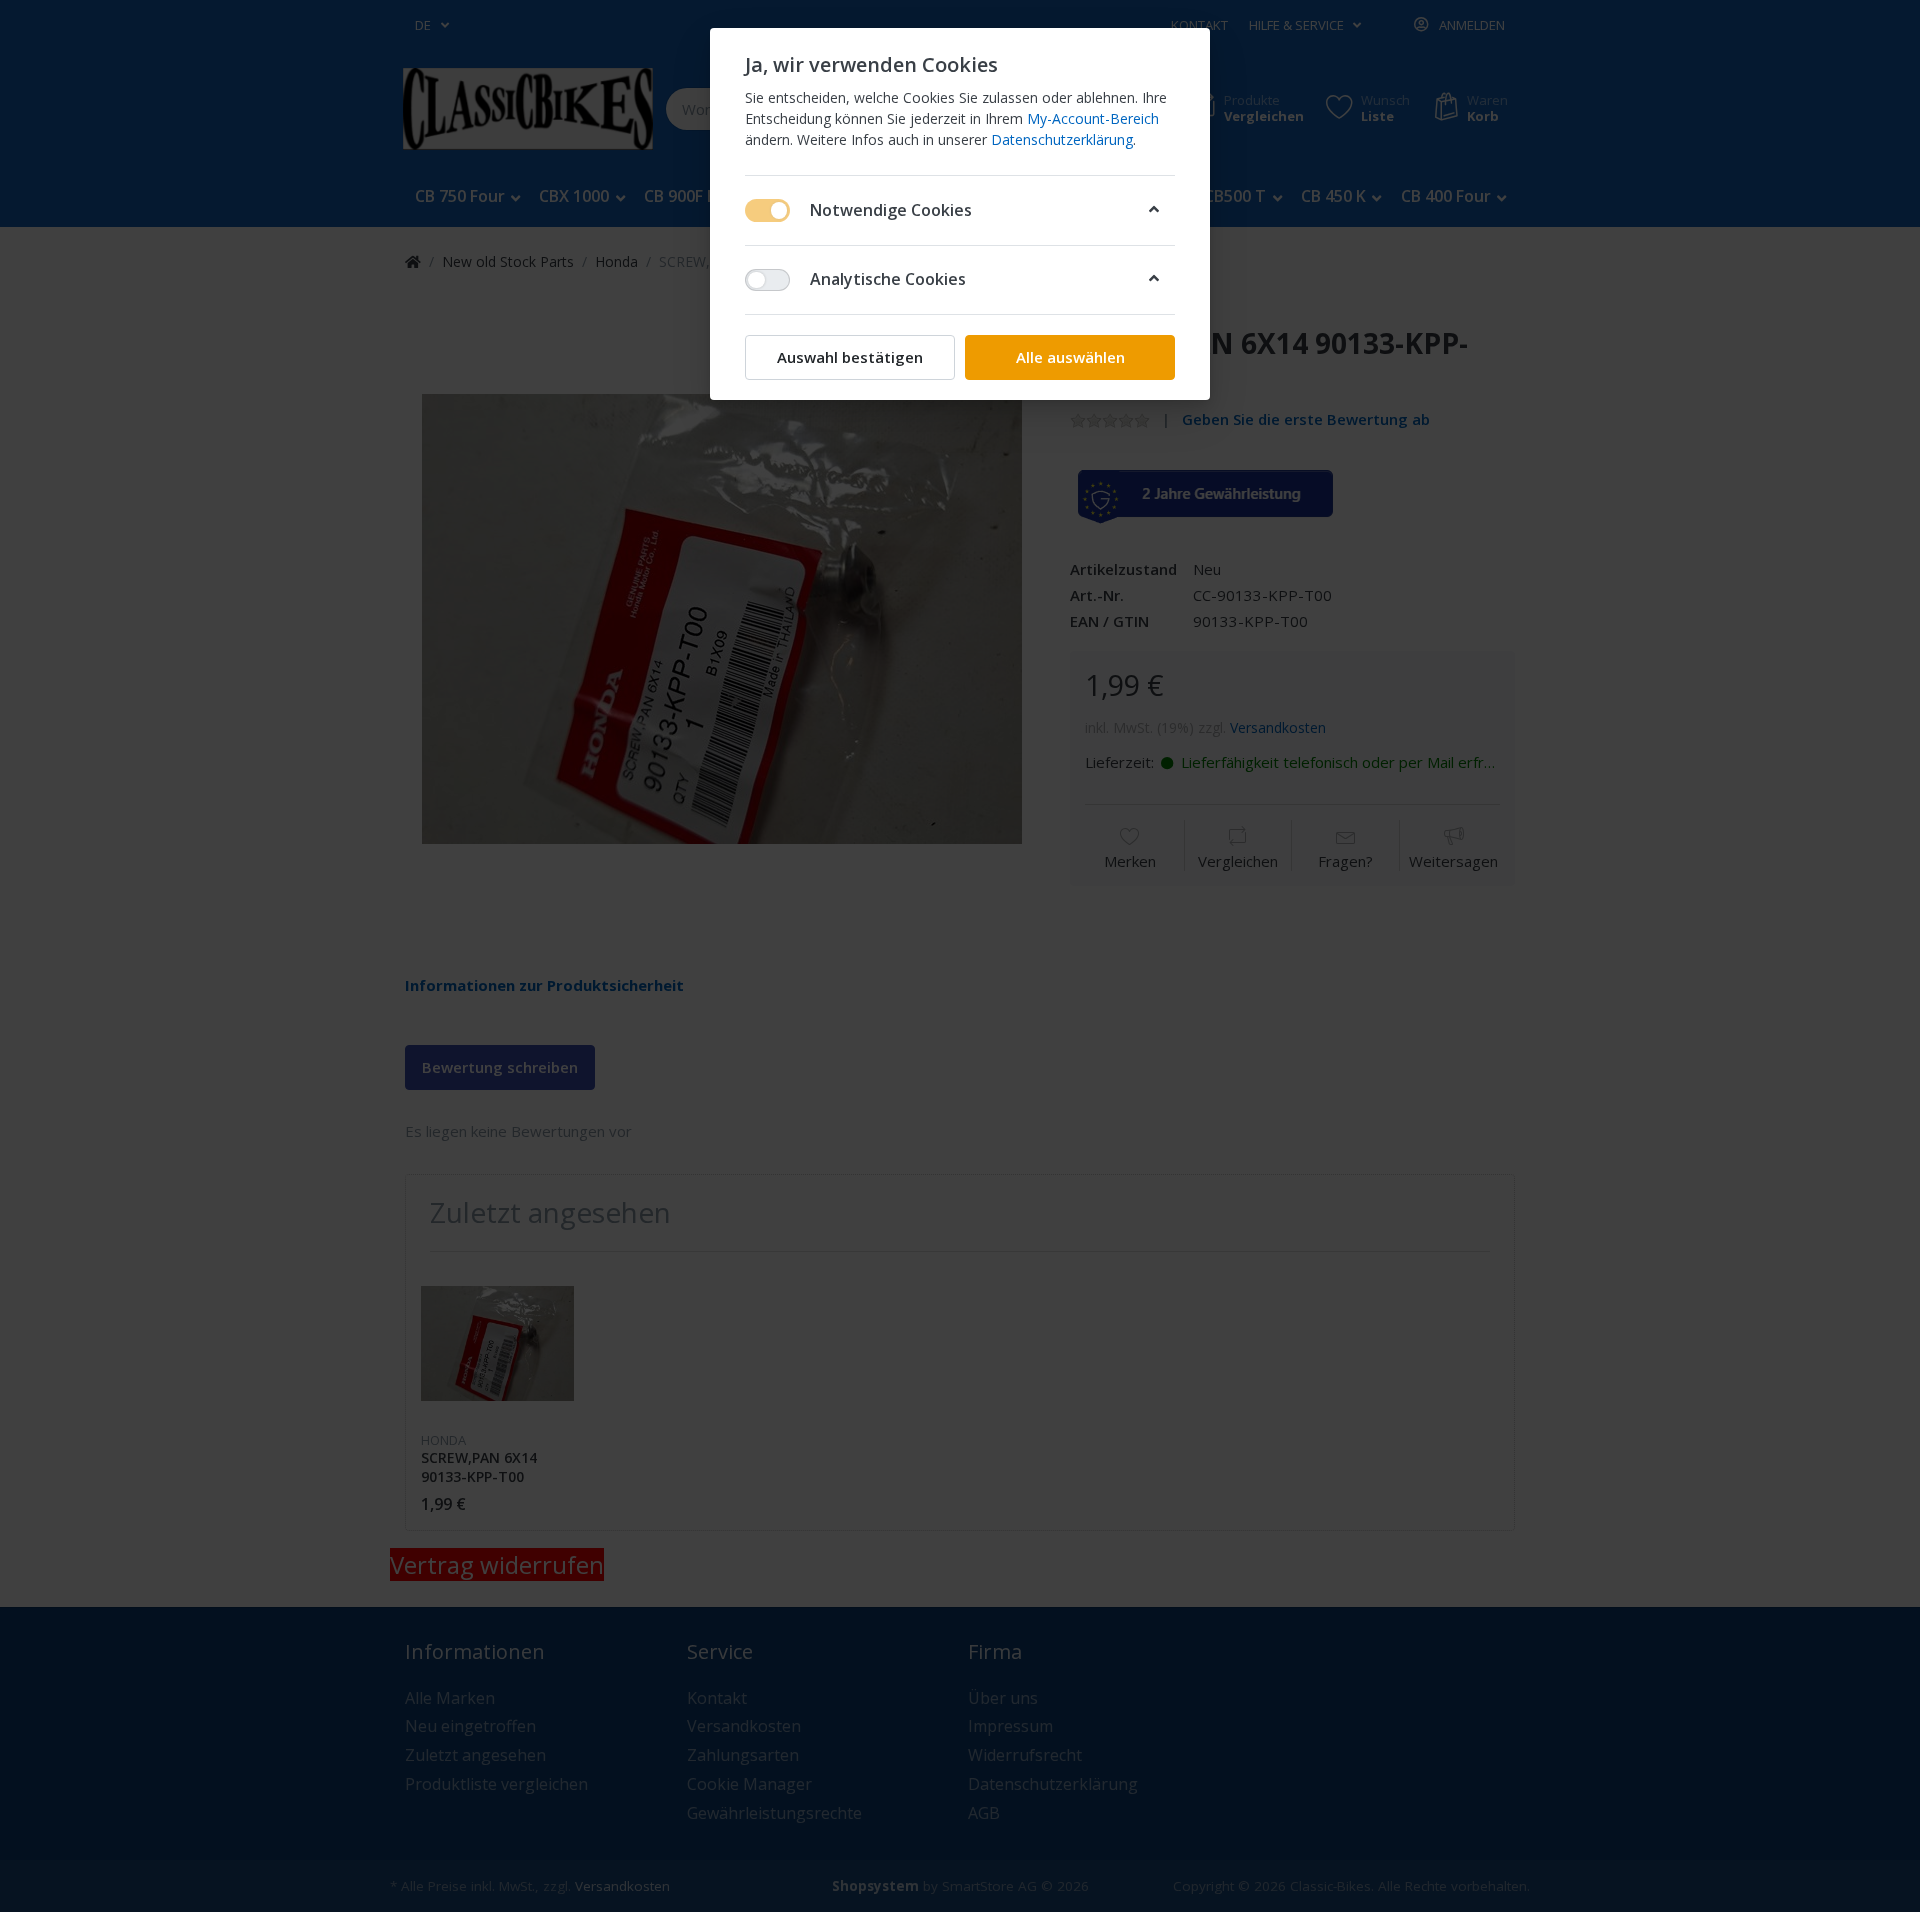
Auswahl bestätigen (850, 357)
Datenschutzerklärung (1062, 139)
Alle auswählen (1070, 357)
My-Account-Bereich (1093, 118)
